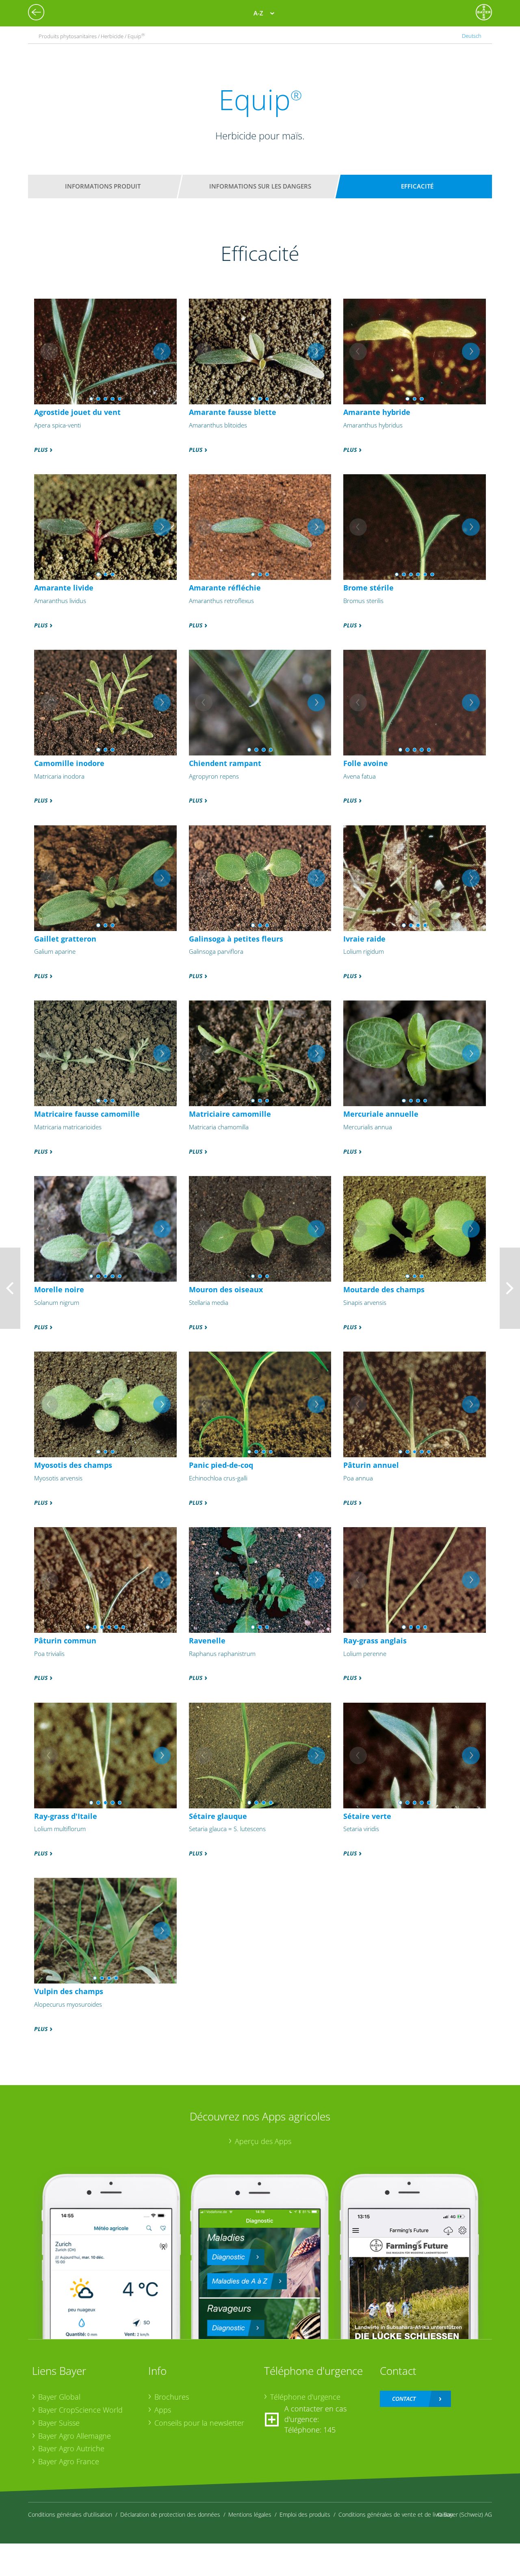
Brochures (172, 2397)
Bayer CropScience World (80, 2410)
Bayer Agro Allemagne (75, 2436)
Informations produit (103, 186)
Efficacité (417, 186)
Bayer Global (59, 2397)
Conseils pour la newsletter (199, 2423)
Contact (404, 2399)
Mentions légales (250, 2514)
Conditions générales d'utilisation (70, 2514)
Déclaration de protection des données (170, 2514)
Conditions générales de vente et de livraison (396, 2514)
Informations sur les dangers (260, 186)
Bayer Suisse (59, 2423)
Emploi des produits (305, 2514)
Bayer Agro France (69, 2461)
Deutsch (472, 36)
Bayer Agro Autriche (71, 2448)
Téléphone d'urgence (305, 2397)
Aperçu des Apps (263, 2141)
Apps (163, 2410)
